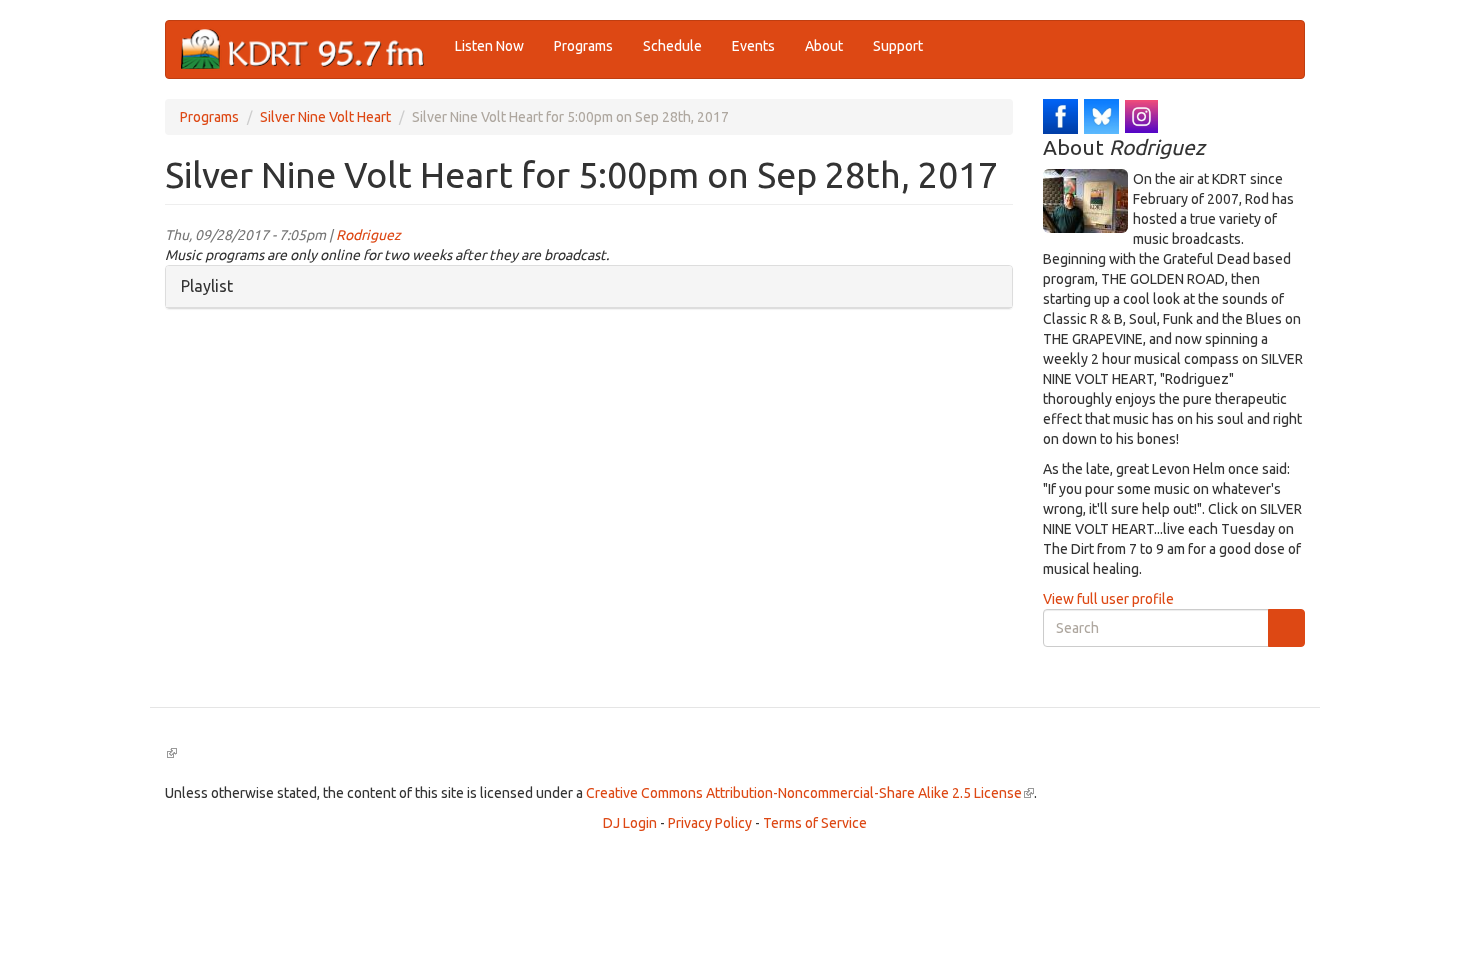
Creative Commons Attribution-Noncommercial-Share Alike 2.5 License (810, 793)
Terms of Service (815, 823)
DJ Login (630, 823)
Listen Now (489, 46)
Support (898, 46)
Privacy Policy (710, 823)
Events (753, 46)
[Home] (310, 49)
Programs (583, 46)
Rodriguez (368, 235)
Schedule (672, 46)
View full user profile (1108, 599)
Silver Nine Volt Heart (325, 117)
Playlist (207, 286)
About (824, 46)
